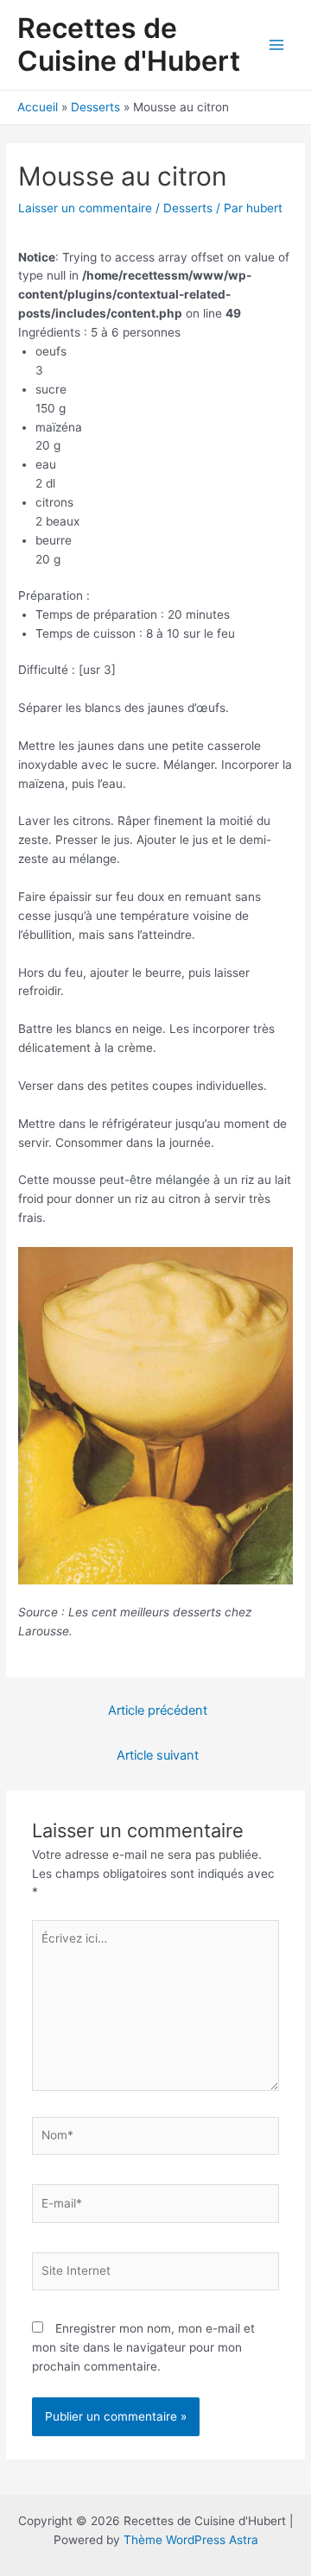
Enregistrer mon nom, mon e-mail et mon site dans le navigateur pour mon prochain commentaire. (143, 2347)
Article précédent (158, 1710)
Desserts (188, 208)
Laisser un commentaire (85, 208)
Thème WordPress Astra (191, 2540)
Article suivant (158, 1755)
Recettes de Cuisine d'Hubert (129, 44)
